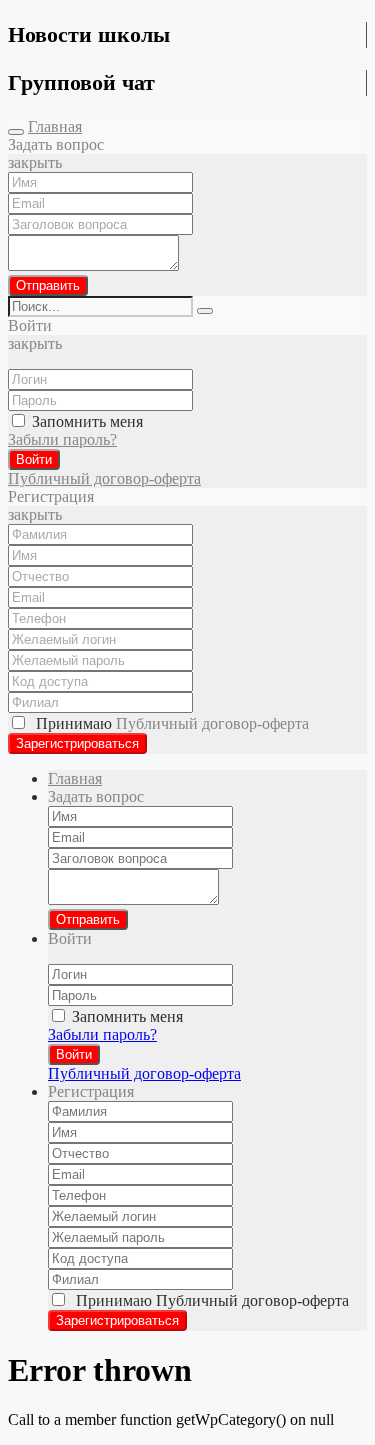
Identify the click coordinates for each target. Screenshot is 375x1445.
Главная (55, 126)
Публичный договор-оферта (104, 478)
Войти (34, 459)
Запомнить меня (85, 421)
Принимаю (168, 723)
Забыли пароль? (62, 439)
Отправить (48, 285)
